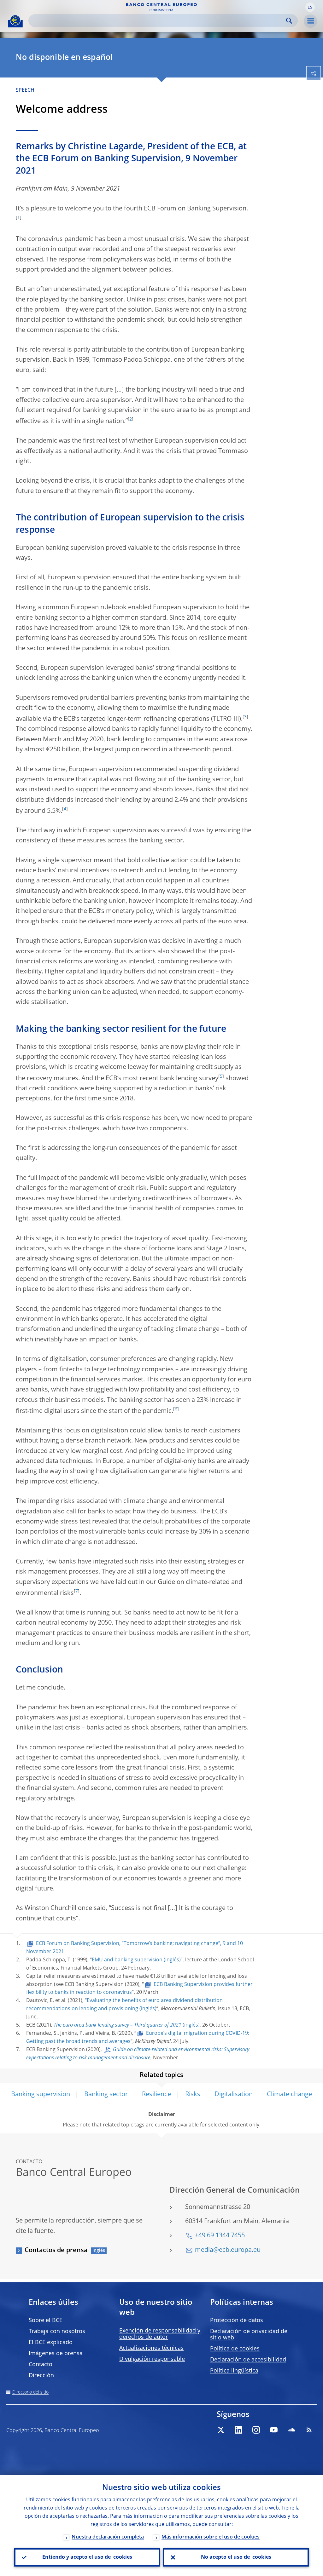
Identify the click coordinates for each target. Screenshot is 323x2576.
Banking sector (106, 2095)
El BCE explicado (51, 2343)
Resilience (156, 2095)
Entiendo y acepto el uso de (87, 2557)
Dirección (41, 2376)
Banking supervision (41, 2095)
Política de (235, 2349)
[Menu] (310, 21)
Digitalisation (234, 2095)
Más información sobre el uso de (211, 2537)
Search (289, 21)
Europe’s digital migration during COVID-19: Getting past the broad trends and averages (138, 2038)
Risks (193, 2095)
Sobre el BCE (46, 2321)
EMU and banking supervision (127, 1960)
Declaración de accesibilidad (248, 2360)
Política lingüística (234, 2371)
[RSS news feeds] (309, 2430)
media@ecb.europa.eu (228, 2250)
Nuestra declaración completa (108, 2537)
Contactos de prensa (56, 2251)
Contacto (41, 2365)
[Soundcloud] (291, 2430)
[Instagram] (256, 2430)
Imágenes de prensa (56, 2354)
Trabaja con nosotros (57, 2332)
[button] (310, 7)
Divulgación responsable (152, 2359)
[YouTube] (274, 2430)
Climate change (289, 2095)
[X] (221, 2430)
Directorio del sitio (30, 2392)
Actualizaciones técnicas (151, 2348)
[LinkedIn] (238, 2430)
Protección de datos (237, 2321)
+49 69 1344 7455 (220, 2236)
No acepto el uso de (236, 2557)
